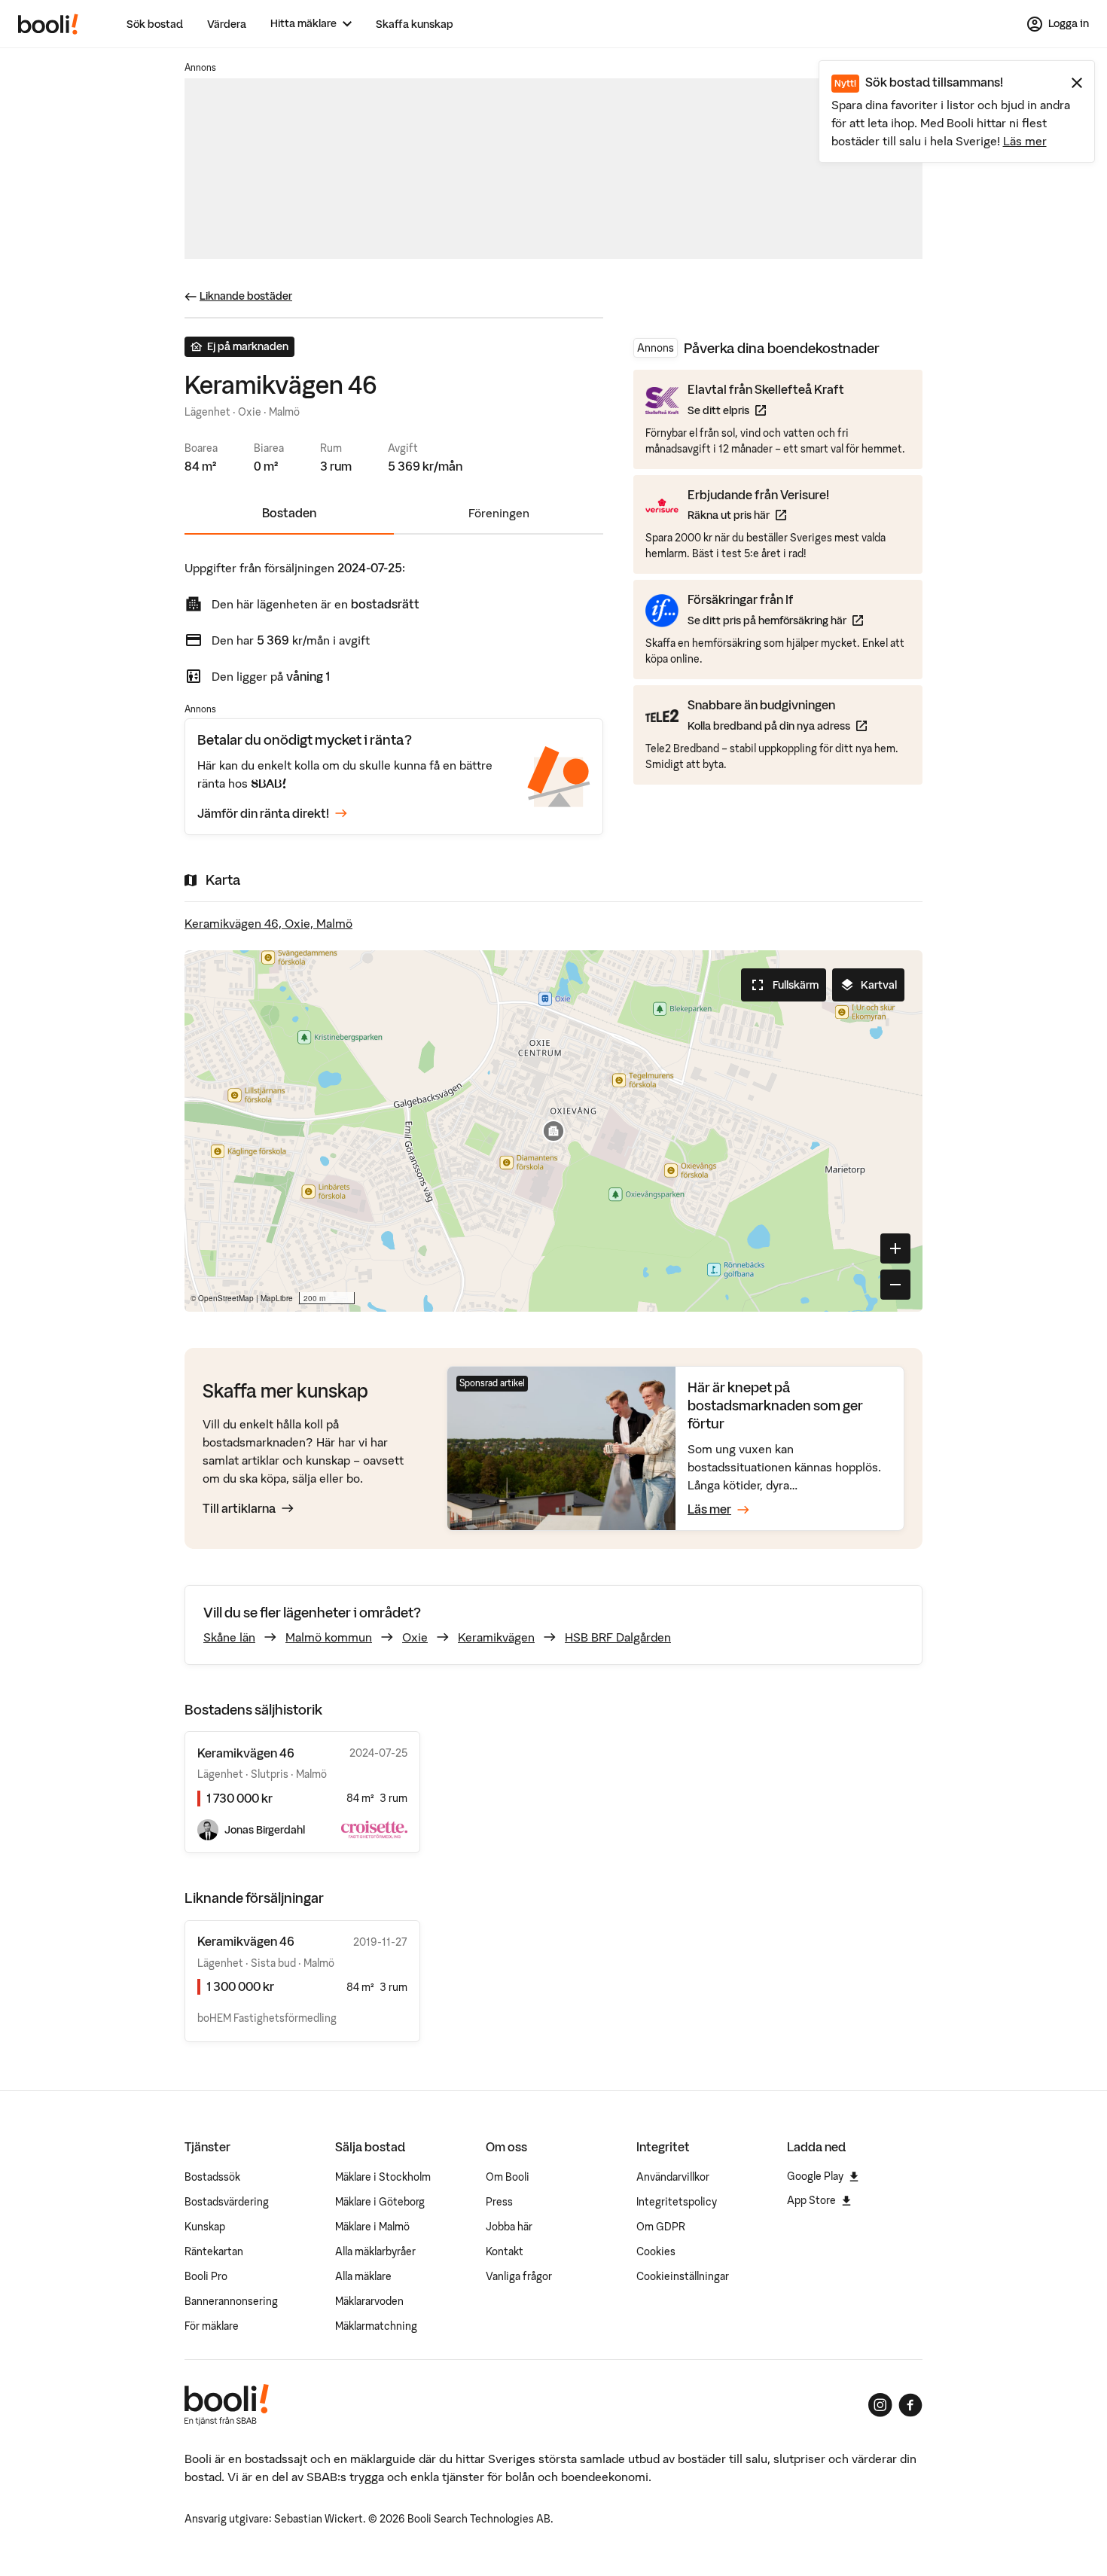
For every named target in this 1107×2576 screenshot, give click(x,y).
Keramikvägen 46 (246, 1941)
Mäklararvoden (369, 2301)
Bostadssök (212, 2177)
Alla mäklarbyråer (375, 2251)
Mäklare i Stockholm (383, 2177)
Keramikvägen (496, 1637)
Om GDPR (661, 2227)
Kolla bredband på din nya (777, 725)
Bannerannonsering (231, 2301)
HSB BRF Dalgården (618, 1637)
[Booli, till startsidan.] (48, 24)
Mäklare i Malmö (372, 2227)
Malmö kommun (329, 1637)
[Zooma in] (895, 1248)
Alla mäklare (363, 2276)
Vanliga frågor (519, 2276)
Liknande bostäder (246, 296)
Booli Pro (206, 2276)
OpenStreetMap (226, 1298)
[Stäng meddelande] (1077, 83)
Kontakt (505, 2251)
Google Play (815, 2176)
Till (239, 1508)
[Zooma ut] (895, 1285)
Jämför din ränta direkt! (263, 813)
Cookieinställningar (683, 2276)
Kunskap (205, 2227)
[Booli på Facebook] (910, 2405)
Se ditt (766, 410)
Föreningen (499, 513)
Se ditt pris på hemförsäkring (775, 620)
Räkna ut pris (758, 515)
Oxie (415, 1637)
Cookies (656, 2251)
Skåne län (229, 1637)
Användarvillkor (673, 2177)
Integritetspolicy (677, 2202)
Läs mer (1025, 141)
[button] (553, 1131)
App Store (811, 2200)
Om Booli (508, 2177)
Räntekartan (214, 2251)
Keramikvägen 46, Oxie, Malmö (268, 923)
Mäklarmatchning (376, 2326)
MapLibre (277, 1298)
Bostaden (289, 513)
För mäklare (212, 2326)
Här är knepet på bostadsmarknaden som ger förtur (775, 1406)
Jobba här (509, 2227)
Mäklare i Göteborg (380, 2202)
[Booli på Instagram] (880, 2405)
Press (499, 2202)
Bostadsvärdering (227, 2202)
